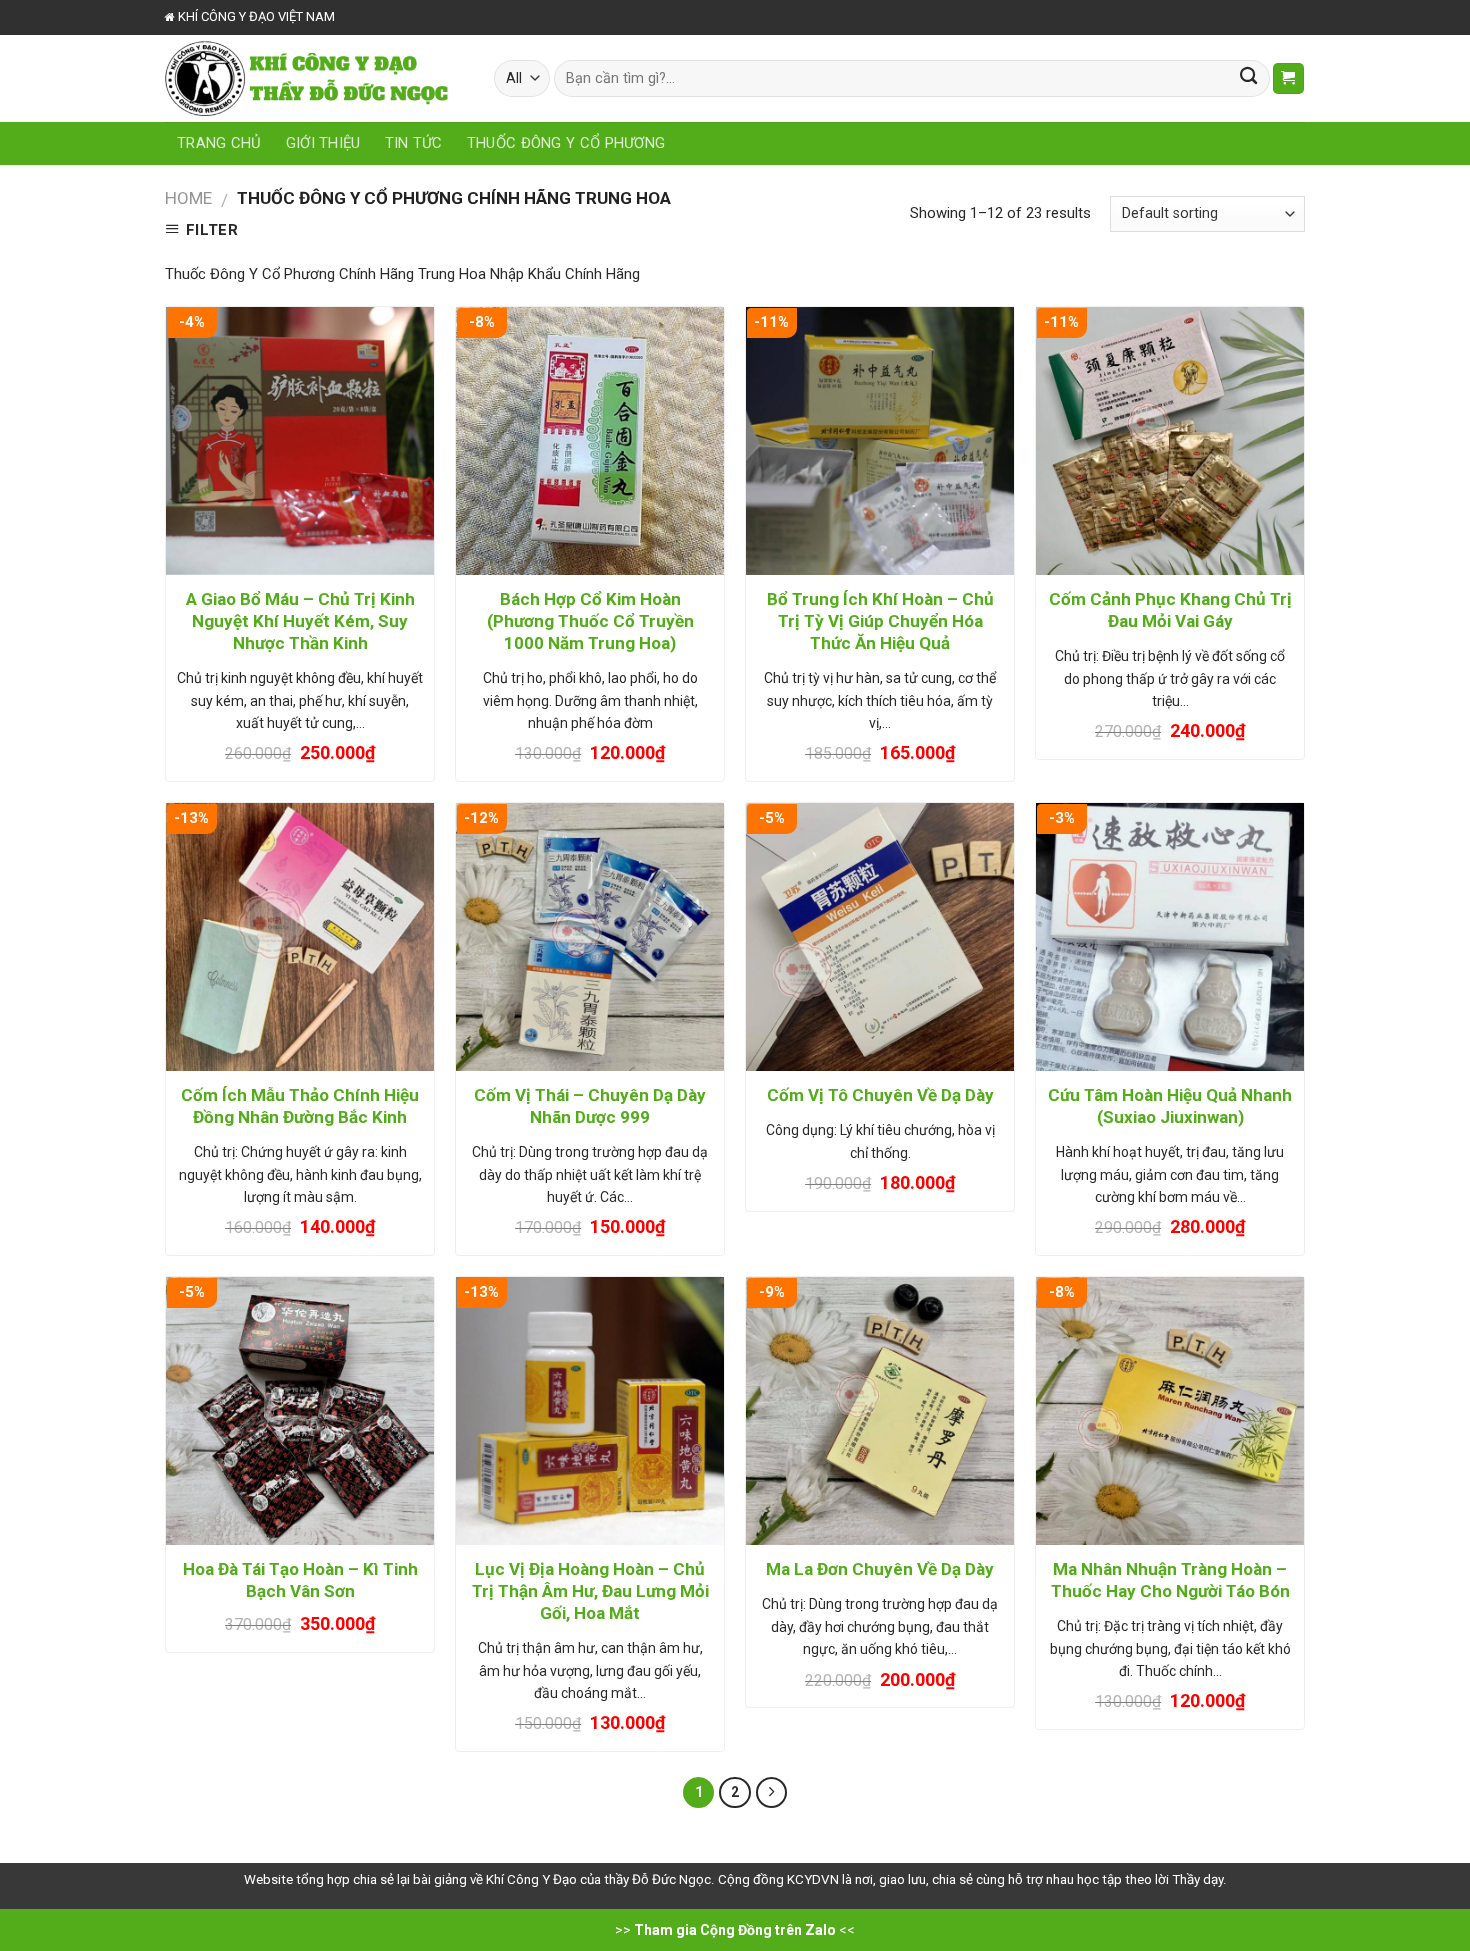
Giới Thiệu (323, 143)
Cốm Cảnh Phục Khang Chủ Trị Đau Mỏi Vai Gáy (1170, 610)
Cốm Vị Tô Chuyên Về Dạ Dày (880, 1095)
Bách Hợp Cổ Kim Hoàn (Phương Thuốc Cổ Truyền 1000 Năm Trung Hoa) (590, 621)
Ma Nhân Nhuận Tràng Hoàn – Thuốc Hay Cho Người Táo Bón (1170, 1580)
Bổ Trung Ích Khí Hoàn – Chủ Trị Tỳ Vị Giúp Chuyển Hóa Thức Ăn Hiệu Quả (880, 621)
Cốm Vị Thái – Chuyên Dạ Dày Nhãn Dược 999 (590, 1106)
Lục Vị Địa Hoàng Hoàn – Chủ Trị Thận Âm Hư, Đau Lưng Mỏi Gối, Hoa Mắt (590, 1591)
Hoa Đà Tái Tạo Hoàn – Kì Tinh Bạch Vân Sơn (300, 1580)
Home (188, 198)
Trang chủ (219, 143)
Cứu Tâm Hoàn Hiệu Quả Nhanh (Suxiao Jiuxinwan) (1170, 1106)
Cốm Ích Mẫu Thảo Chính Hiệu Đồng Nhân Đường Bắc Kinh (300, 1106)
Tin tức (414, 143)
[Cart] (1288, 78)
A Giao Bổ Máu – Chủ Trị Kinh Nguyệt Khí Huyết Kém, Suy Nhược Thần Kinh (300, 621)
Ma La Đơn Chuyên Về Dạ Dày (880, 1569)
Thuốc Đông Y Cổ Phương (566, 143)
